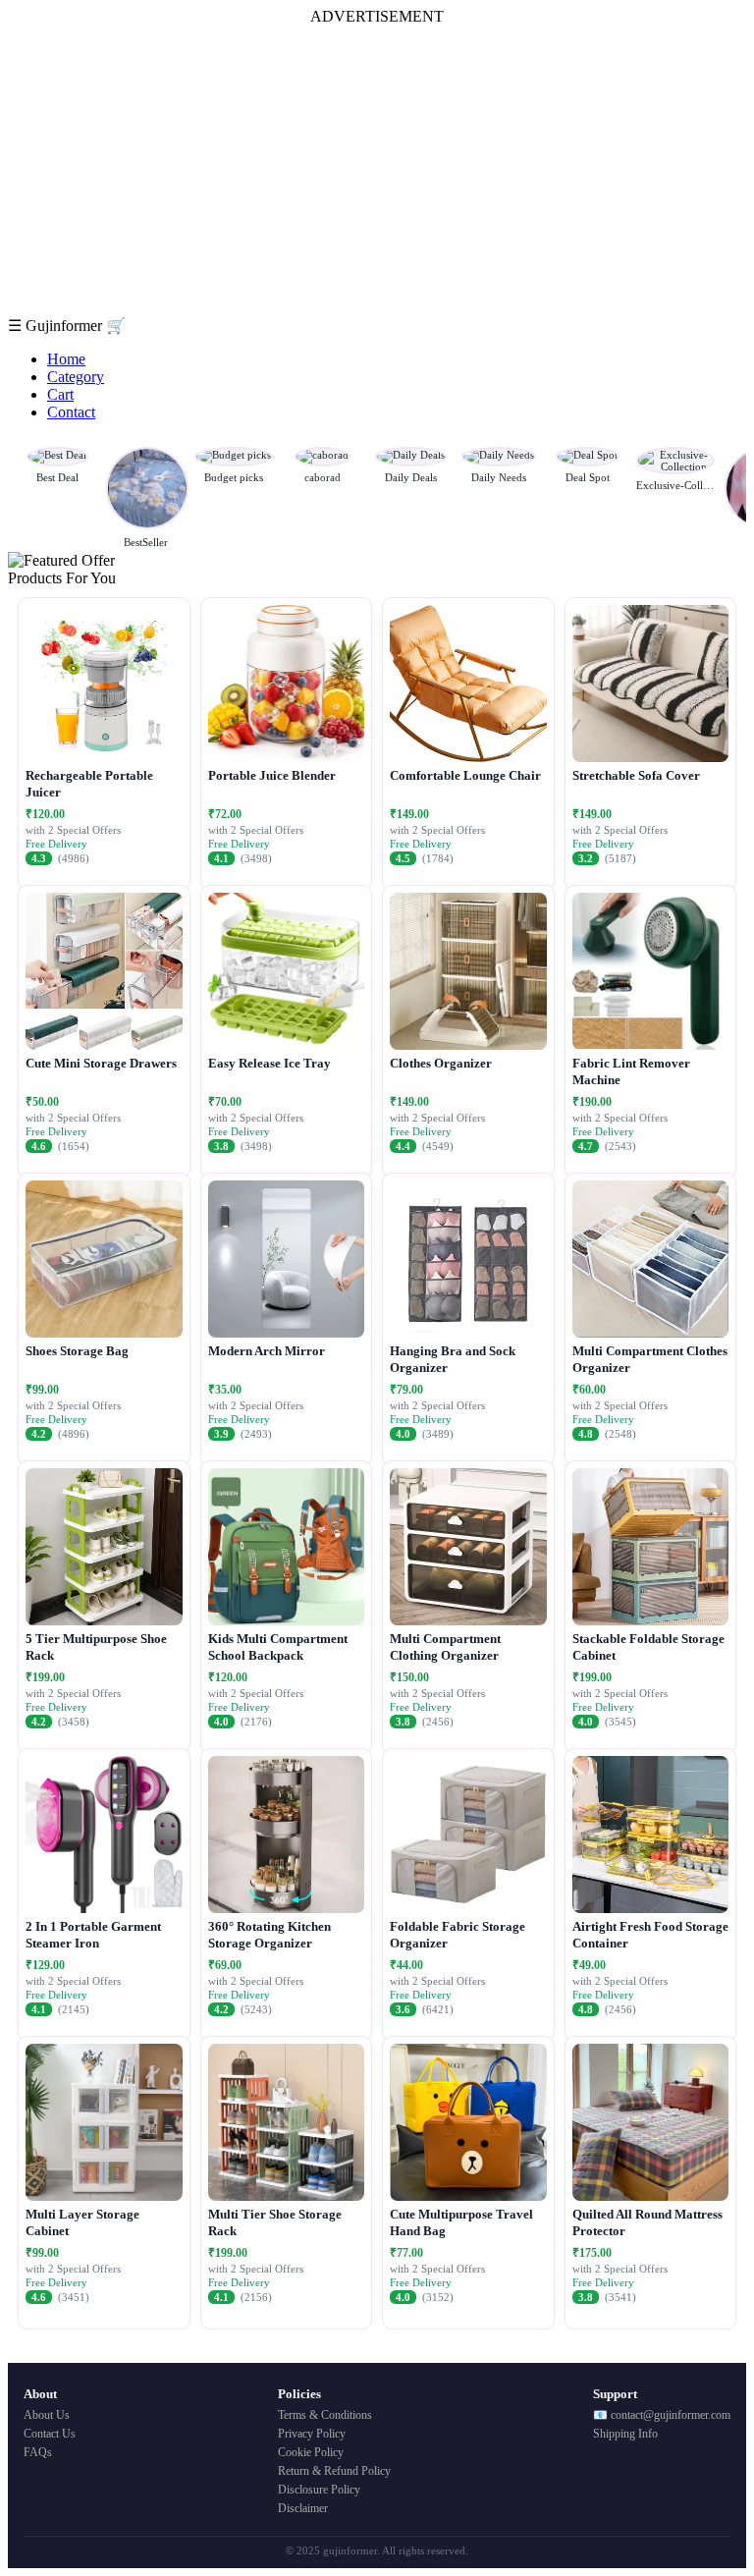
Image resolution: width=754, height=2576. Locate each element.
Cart (60, 394)
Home (66, 359)
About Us (47, 2415)
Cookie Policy (311, 2452)
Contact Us (50, 2434)
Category (76, 377)
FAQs (38, 2452)
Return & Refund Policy (334, 2471)
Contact (71, 412)
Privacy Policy (312, 2434)
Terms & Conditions (325, 2415)
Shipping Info (625, 2434)
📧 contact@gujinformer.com (662, 2415)
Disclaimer (303, 2508)
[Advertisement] (377, 171)
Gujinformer (66, 326)
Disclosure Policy (319, 2490)
